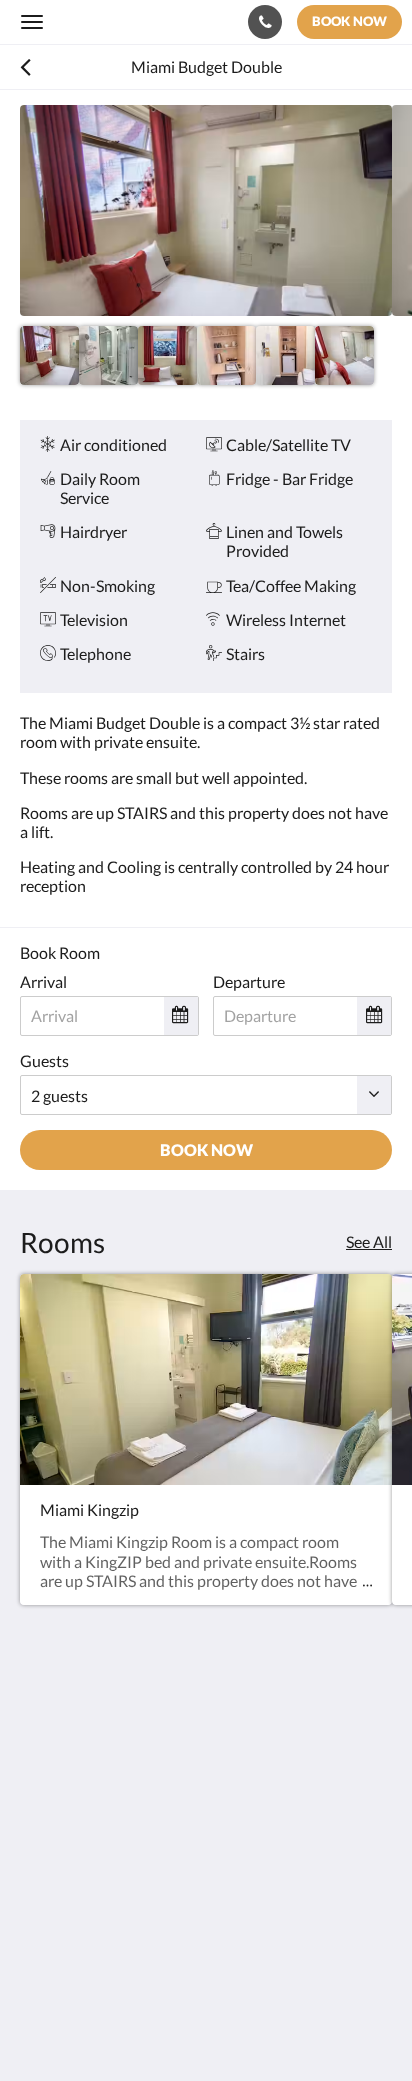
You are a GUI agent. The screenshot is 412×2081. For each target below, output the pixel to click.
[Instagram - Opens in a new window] (95, 1887)
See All (369, 1241)
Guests (44, 1060)
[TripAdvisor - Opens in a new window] (150, 1887)
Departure (249, 981)
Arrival (43, 981)
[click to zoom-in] (206, 210)
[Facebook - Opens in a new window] (40, 1887)
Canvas (130, 2026)
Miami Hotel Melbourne (137, 21)
